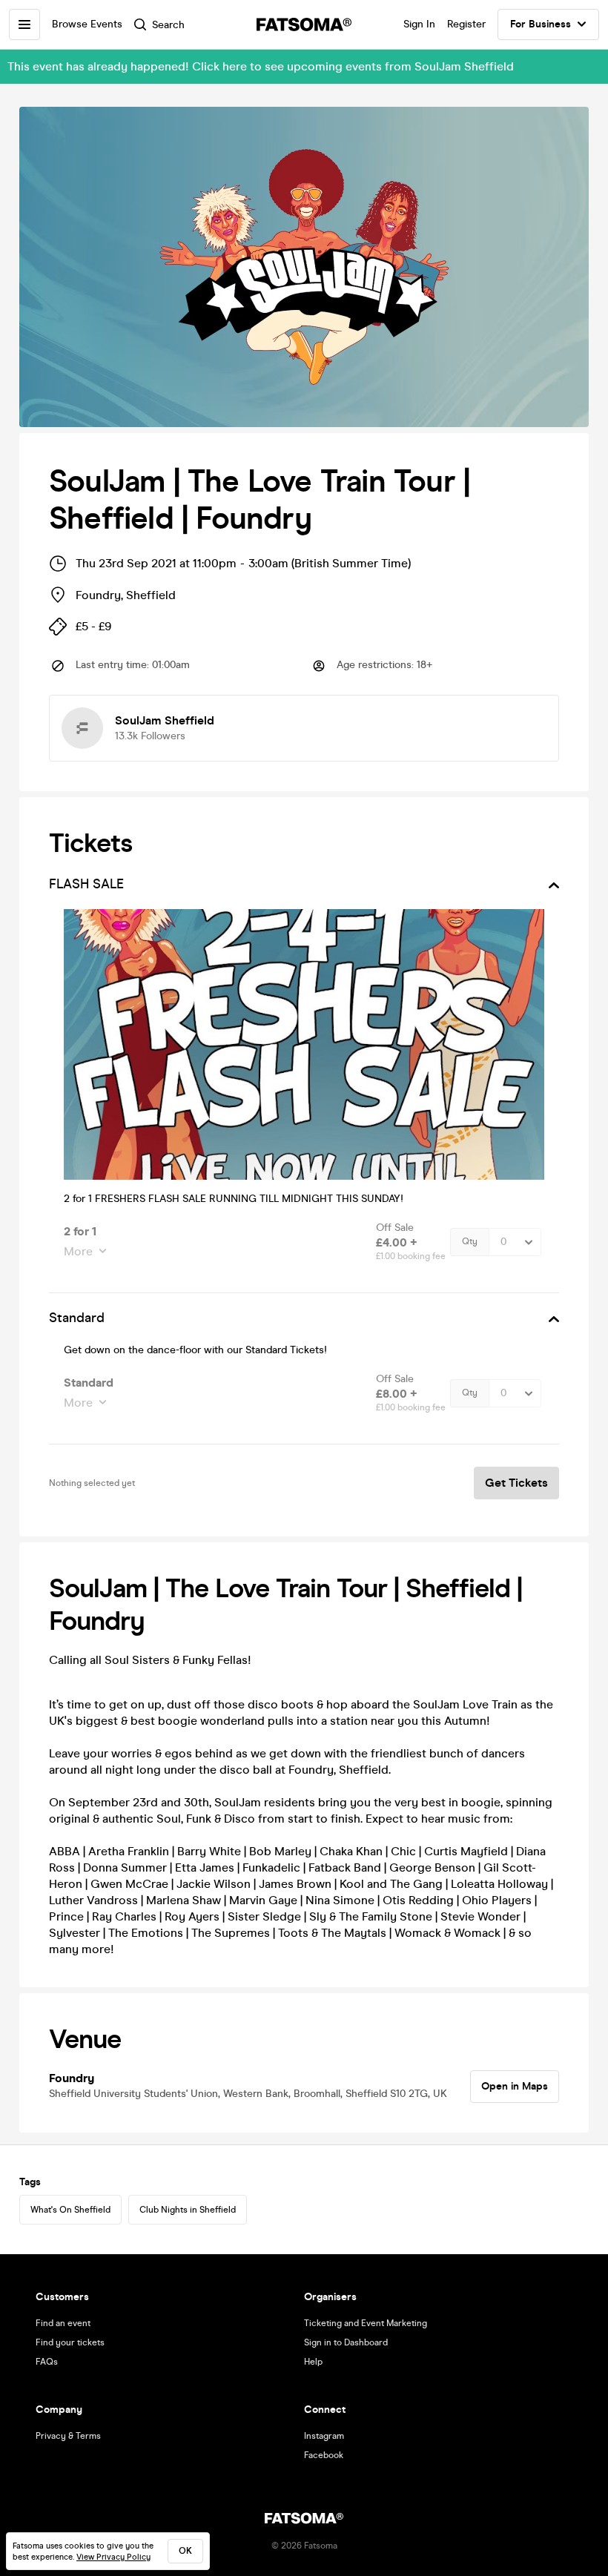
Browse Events (87, 24)
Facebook (324, 2455)
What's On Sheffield (70, 2210)
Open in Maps (515, 2086)
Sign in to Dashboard (346, 2342)
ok (185, 2551)
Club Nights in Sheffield (188, 2210)
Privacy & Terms (68, 2436)
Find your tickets (70, 2342)
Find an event (63, 2323)
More (78, 1251)
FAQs (47, 2362)
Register (466, 24)
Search (168, 25)
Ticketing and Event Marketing (366, 2323)
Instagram (324, 2436)
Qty (470, 1241)
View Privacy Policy (113, 2557)
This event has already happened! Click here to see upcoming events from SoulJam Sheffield (261, 66)
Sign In (419, 24)
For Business (541, 24)
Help (313, 2362)
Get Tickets (516, 1483)
